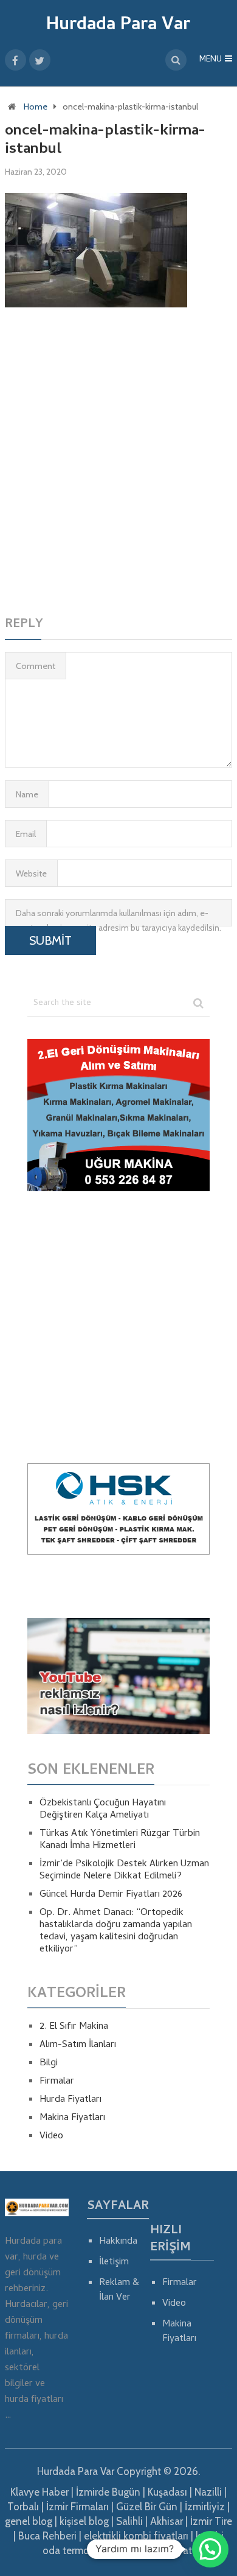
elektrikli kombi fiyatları (136, 2536)
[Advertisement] (118, 460)
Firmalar (57, 2082)
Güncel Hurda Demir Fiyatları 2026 (111, 1895)
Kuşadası (167, 2492)
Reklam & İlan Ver (119, 2291)
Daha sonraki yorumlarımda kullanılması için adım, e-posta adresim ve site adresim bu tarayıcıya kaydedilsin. (118, 917)
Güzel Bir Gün (147, 2507)
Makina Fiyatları (72, 2118)
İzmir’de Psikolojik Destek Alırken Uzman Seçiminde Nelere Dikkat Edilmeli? (124, 1871)
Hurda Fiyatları (70, 2100)
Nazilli (208, 2492)
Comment (36, 666)
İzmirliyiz (205, 2507)
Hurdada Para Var (118, 26)
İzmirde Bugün (108, 2492)
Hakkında (118, 2242)
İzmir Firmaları (77, 2507)
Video (51, 2137)
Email (26, 834)
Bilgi (49, 2063)
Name (27, 794)
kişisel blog (84, 2521)
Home (36, 107)
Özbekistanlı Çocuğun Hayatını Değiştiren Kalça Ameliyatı (103, 1810)
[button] (210, 2549)
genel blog (29, 2521)
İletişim (114, 2263)
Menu (211, 60)
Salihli (129, 2521)
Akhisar (167, 2521)
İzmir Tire (211, 2521)
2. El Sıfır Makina (74, 2027)
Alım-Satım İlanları (78, 2045)
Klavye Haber (39, 2492)
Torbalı (23, 2507)
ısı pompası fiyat (154, 2550)
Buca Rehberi (47, 2536)
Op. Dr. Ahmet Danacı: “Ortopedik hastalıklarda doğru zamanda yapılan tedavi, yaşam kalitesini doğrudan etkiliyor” (116, 1931)
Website (31, 873)
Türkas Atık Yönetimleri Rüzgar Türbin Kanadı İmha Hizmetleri (120, 1840)
